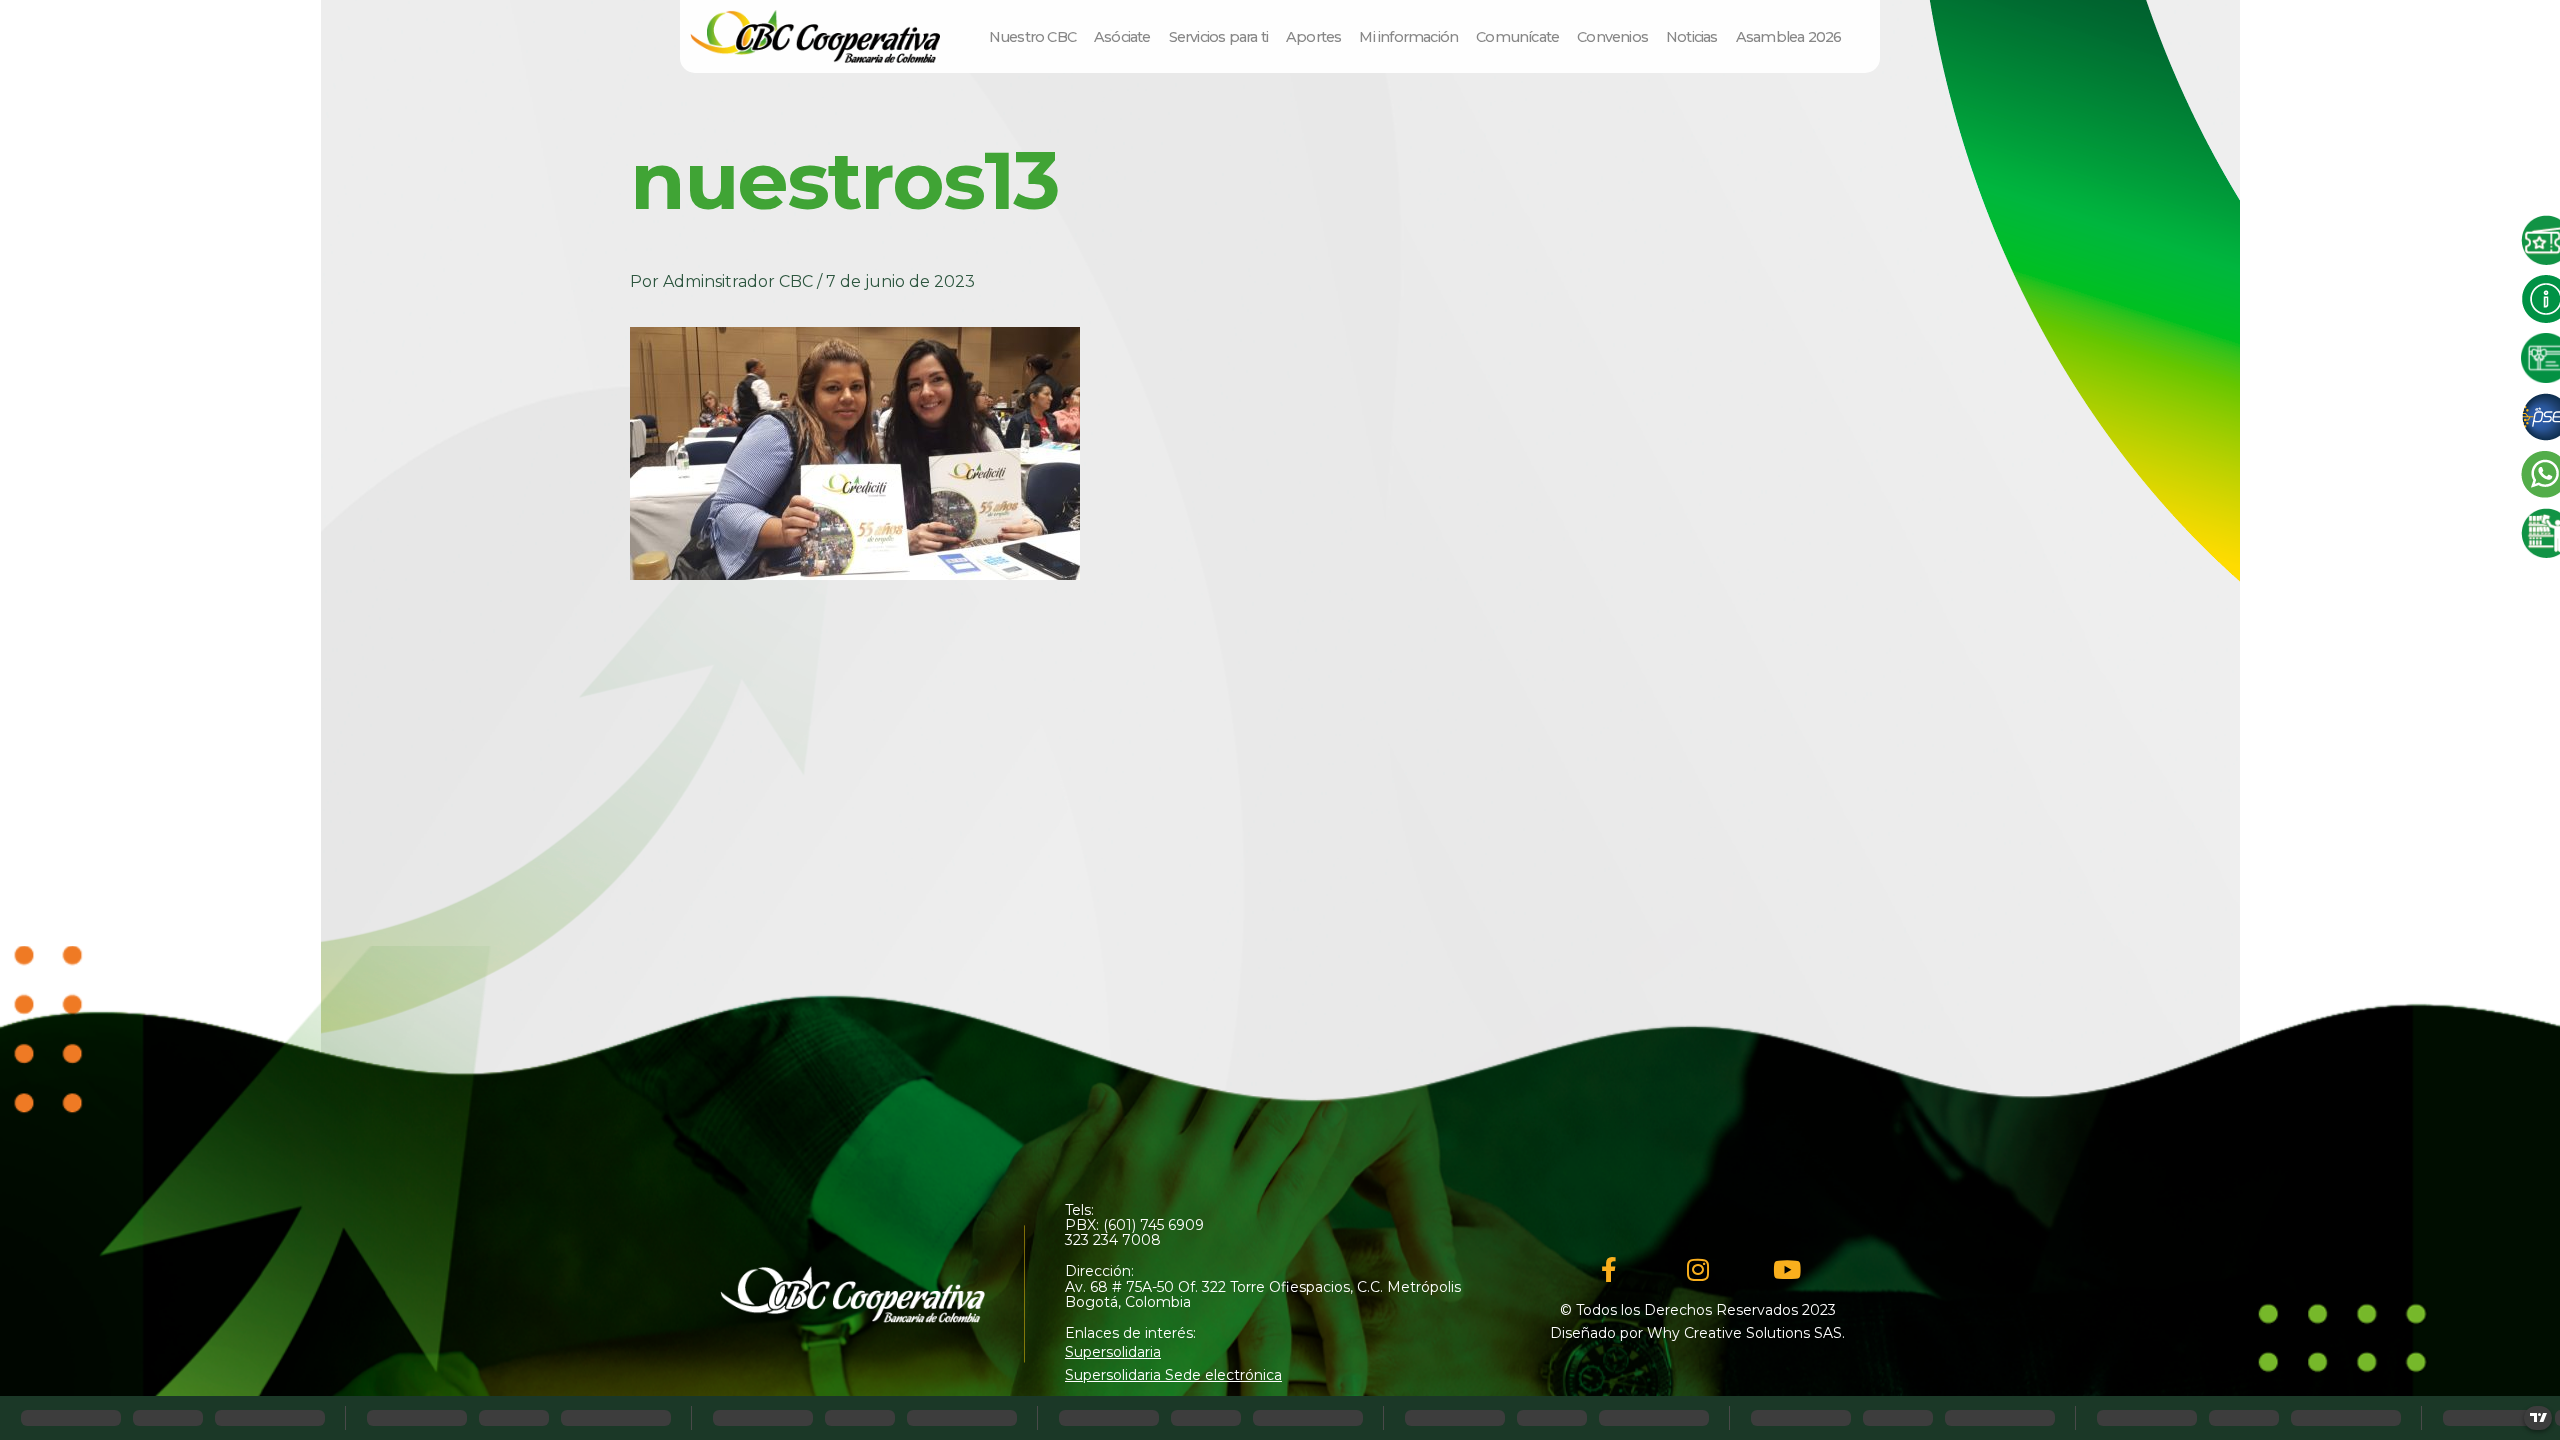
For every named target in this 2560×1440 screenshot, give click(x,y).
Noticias (1692, 37)
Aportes (1313, 37)
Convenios (1612, 37)
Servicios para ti (1218, 37)
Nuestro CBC (1032, 37)
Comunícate (1517, 37)
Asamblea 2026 (1789, 37)
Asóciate (1122, 37)
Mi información (1408, 37)
